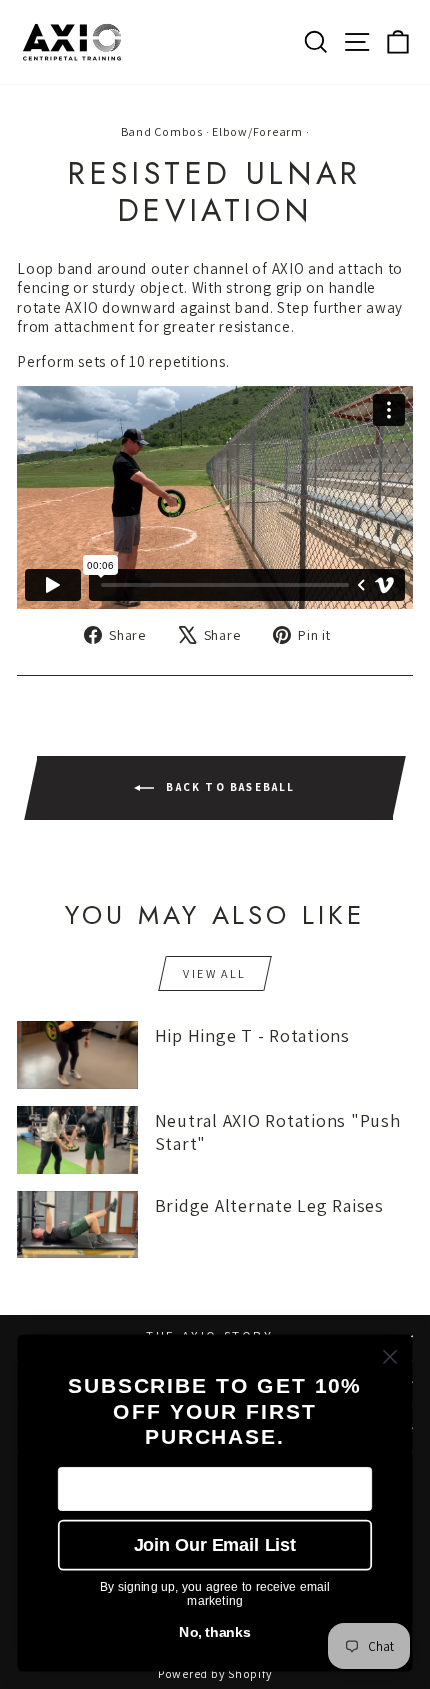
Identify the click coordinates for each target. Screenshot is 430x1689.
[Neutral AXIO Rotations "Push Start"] (77, 1140)
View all (214, 973)
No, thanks (215, 1632)
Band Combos (162, 131)
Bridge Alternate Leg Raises (269, 1205)
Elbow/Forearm (257, 131)
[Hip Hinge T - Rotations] (77, 1055)
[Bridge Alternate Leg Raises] (77, 1225)
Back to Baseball (228, 786)
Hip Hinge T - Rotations (252, 1035)
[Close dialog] (390, 1356)
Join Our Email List (215, 1544)
